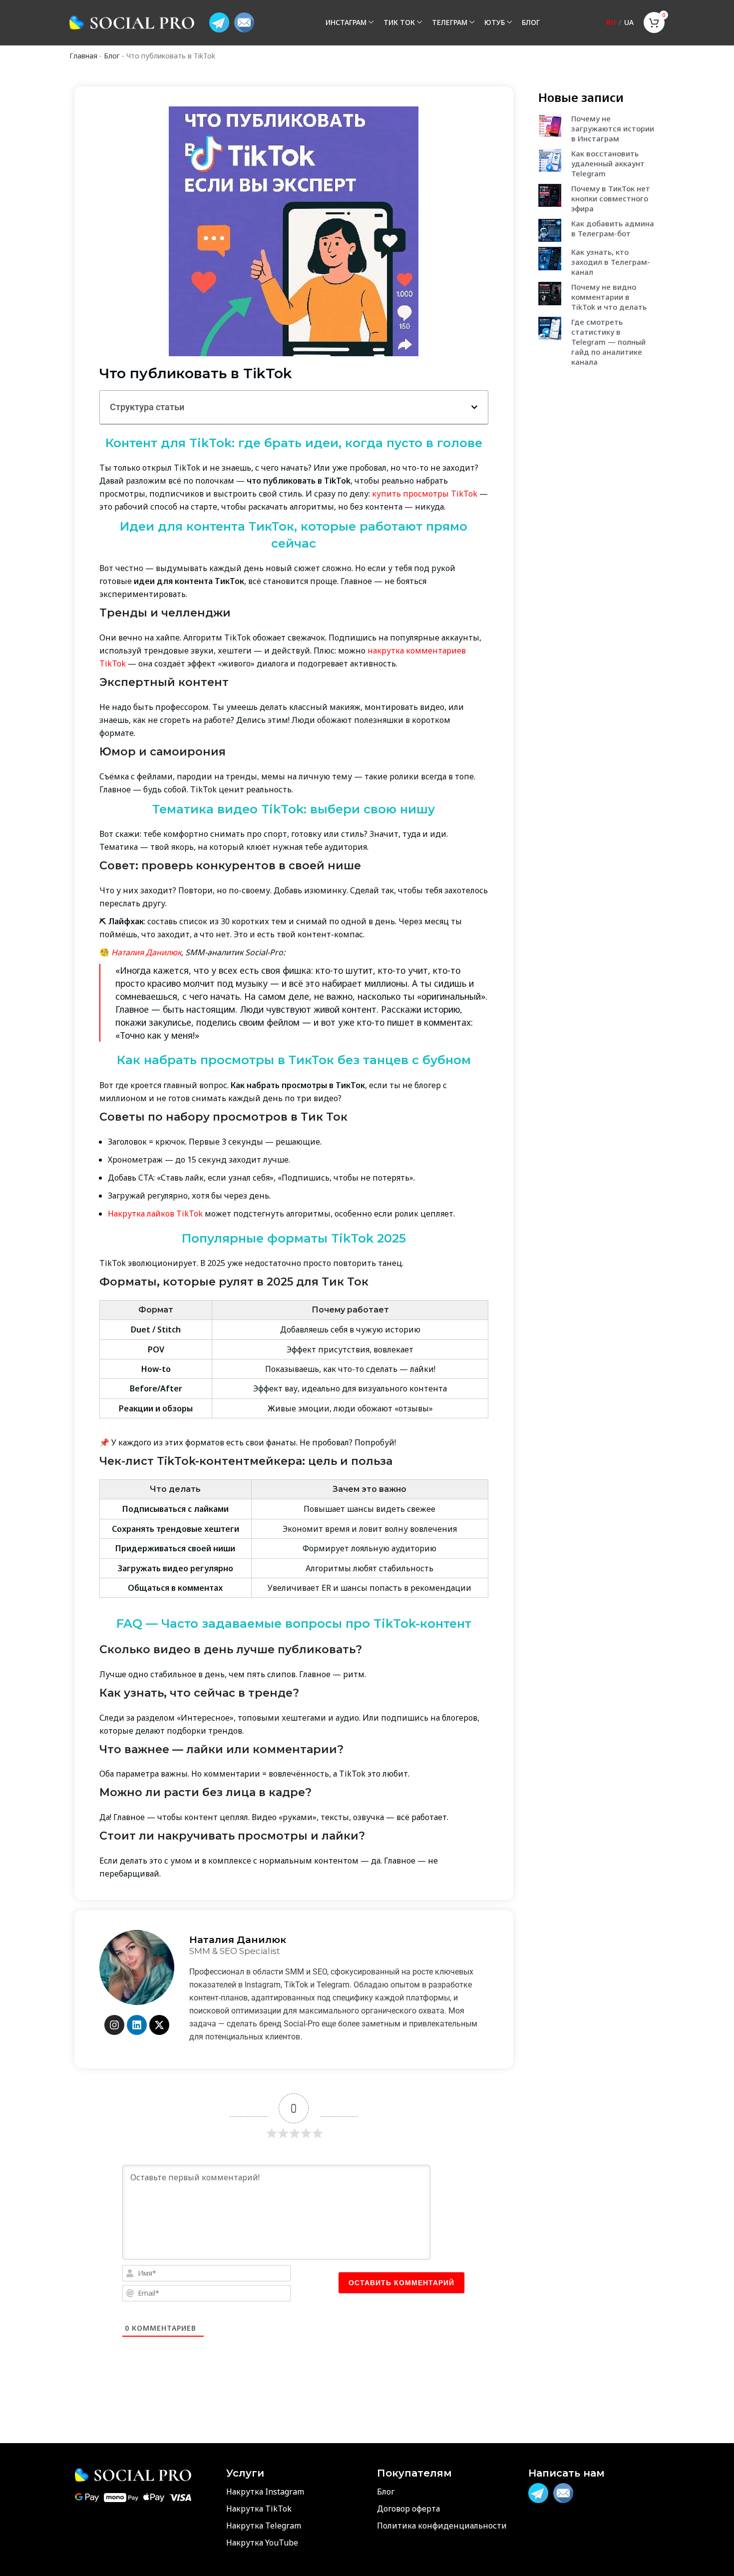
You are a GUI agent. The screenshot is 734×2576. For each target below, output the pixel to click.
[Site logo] (132, 22)
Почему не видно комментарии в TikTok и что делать (609, 297)
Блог (112, 56)
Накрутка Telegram (264, 2526)
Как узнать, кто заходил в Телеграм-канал (611, 262)
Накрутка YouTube (262, 2543)
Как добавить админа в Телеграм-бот (613, 228)
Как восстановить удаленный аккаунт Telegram (608, 163)
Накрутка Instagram (265, 2492)
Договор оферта (408, 2509)
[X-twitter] (159, 2025)
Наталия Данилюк (146, 952)
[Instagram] (114, 2025)
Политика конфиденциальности (442, 2526)
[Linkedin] (137, 2025)
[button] (474, 407)
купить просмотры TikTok (426, 494)
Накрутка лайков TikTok (155, 1214)
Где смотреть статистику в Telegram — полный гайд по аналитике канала (608, 342)
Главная (83, 56)
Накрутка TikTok (259, 2509)
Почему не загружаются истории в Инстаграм (613, 128)
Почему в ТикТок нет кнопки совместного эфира (611, 198)
